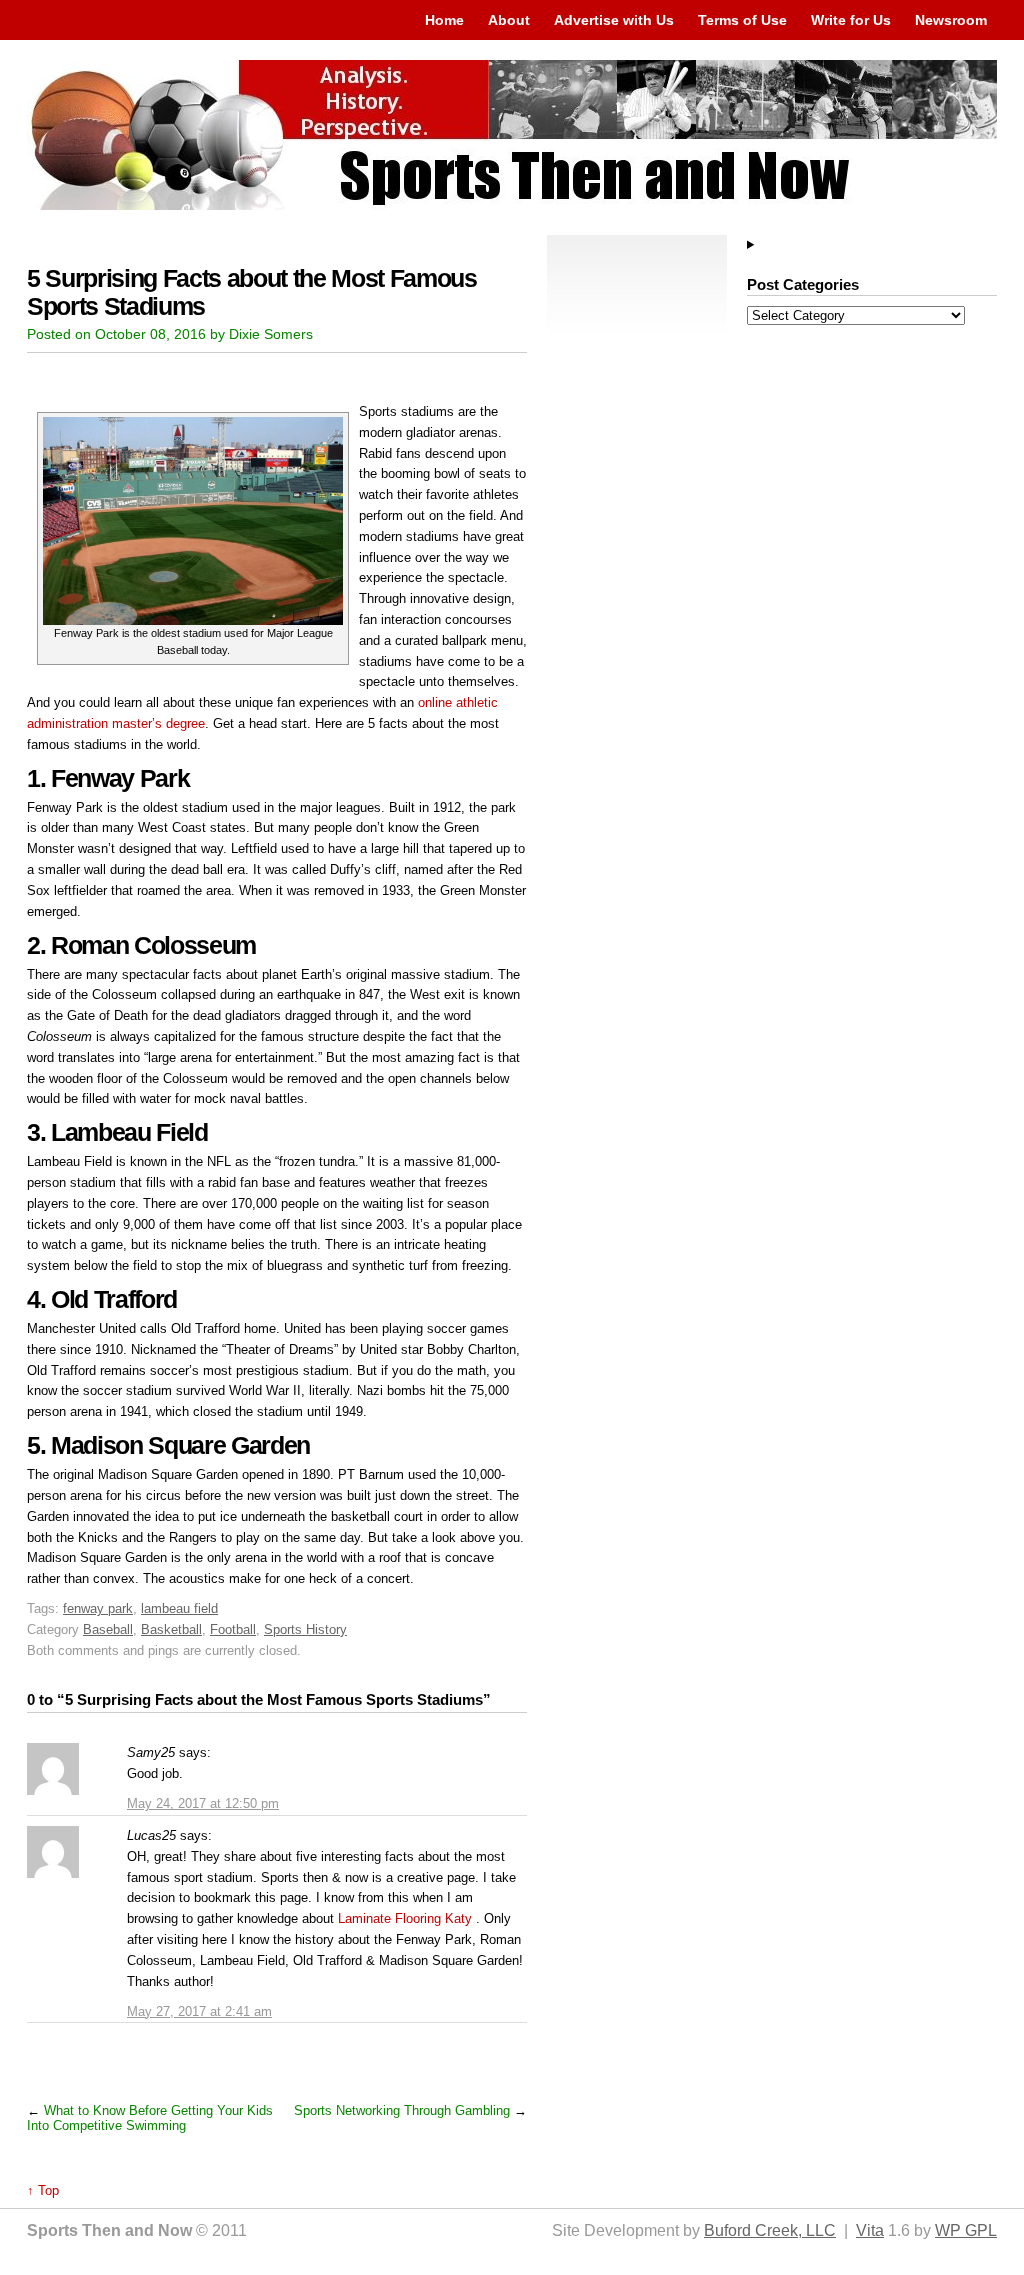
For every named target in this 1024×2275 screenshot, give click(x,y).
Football (233, 1629)
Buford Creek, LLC (770, 2230)
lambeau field (179, 1608)
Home (444, 20)
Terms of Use (742, 20)
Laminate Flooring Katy (405, 1918)
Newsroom (951, 20)
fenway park (98, 1608)
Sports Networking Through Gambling (402, 2110)
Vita (870, 2230)
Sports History (305, 1629)
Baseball (108, 1629)
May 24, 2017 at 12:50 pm (203, 1803)
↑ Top (43, 2190)
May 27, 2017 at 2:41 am (199, 2011)
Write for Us (851, 20)
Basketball (171, 1629)
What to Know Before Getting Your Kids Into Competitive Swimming (150, 2118)
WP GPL (966, 2230)
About (509, 20)
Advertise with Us (614, 20)
